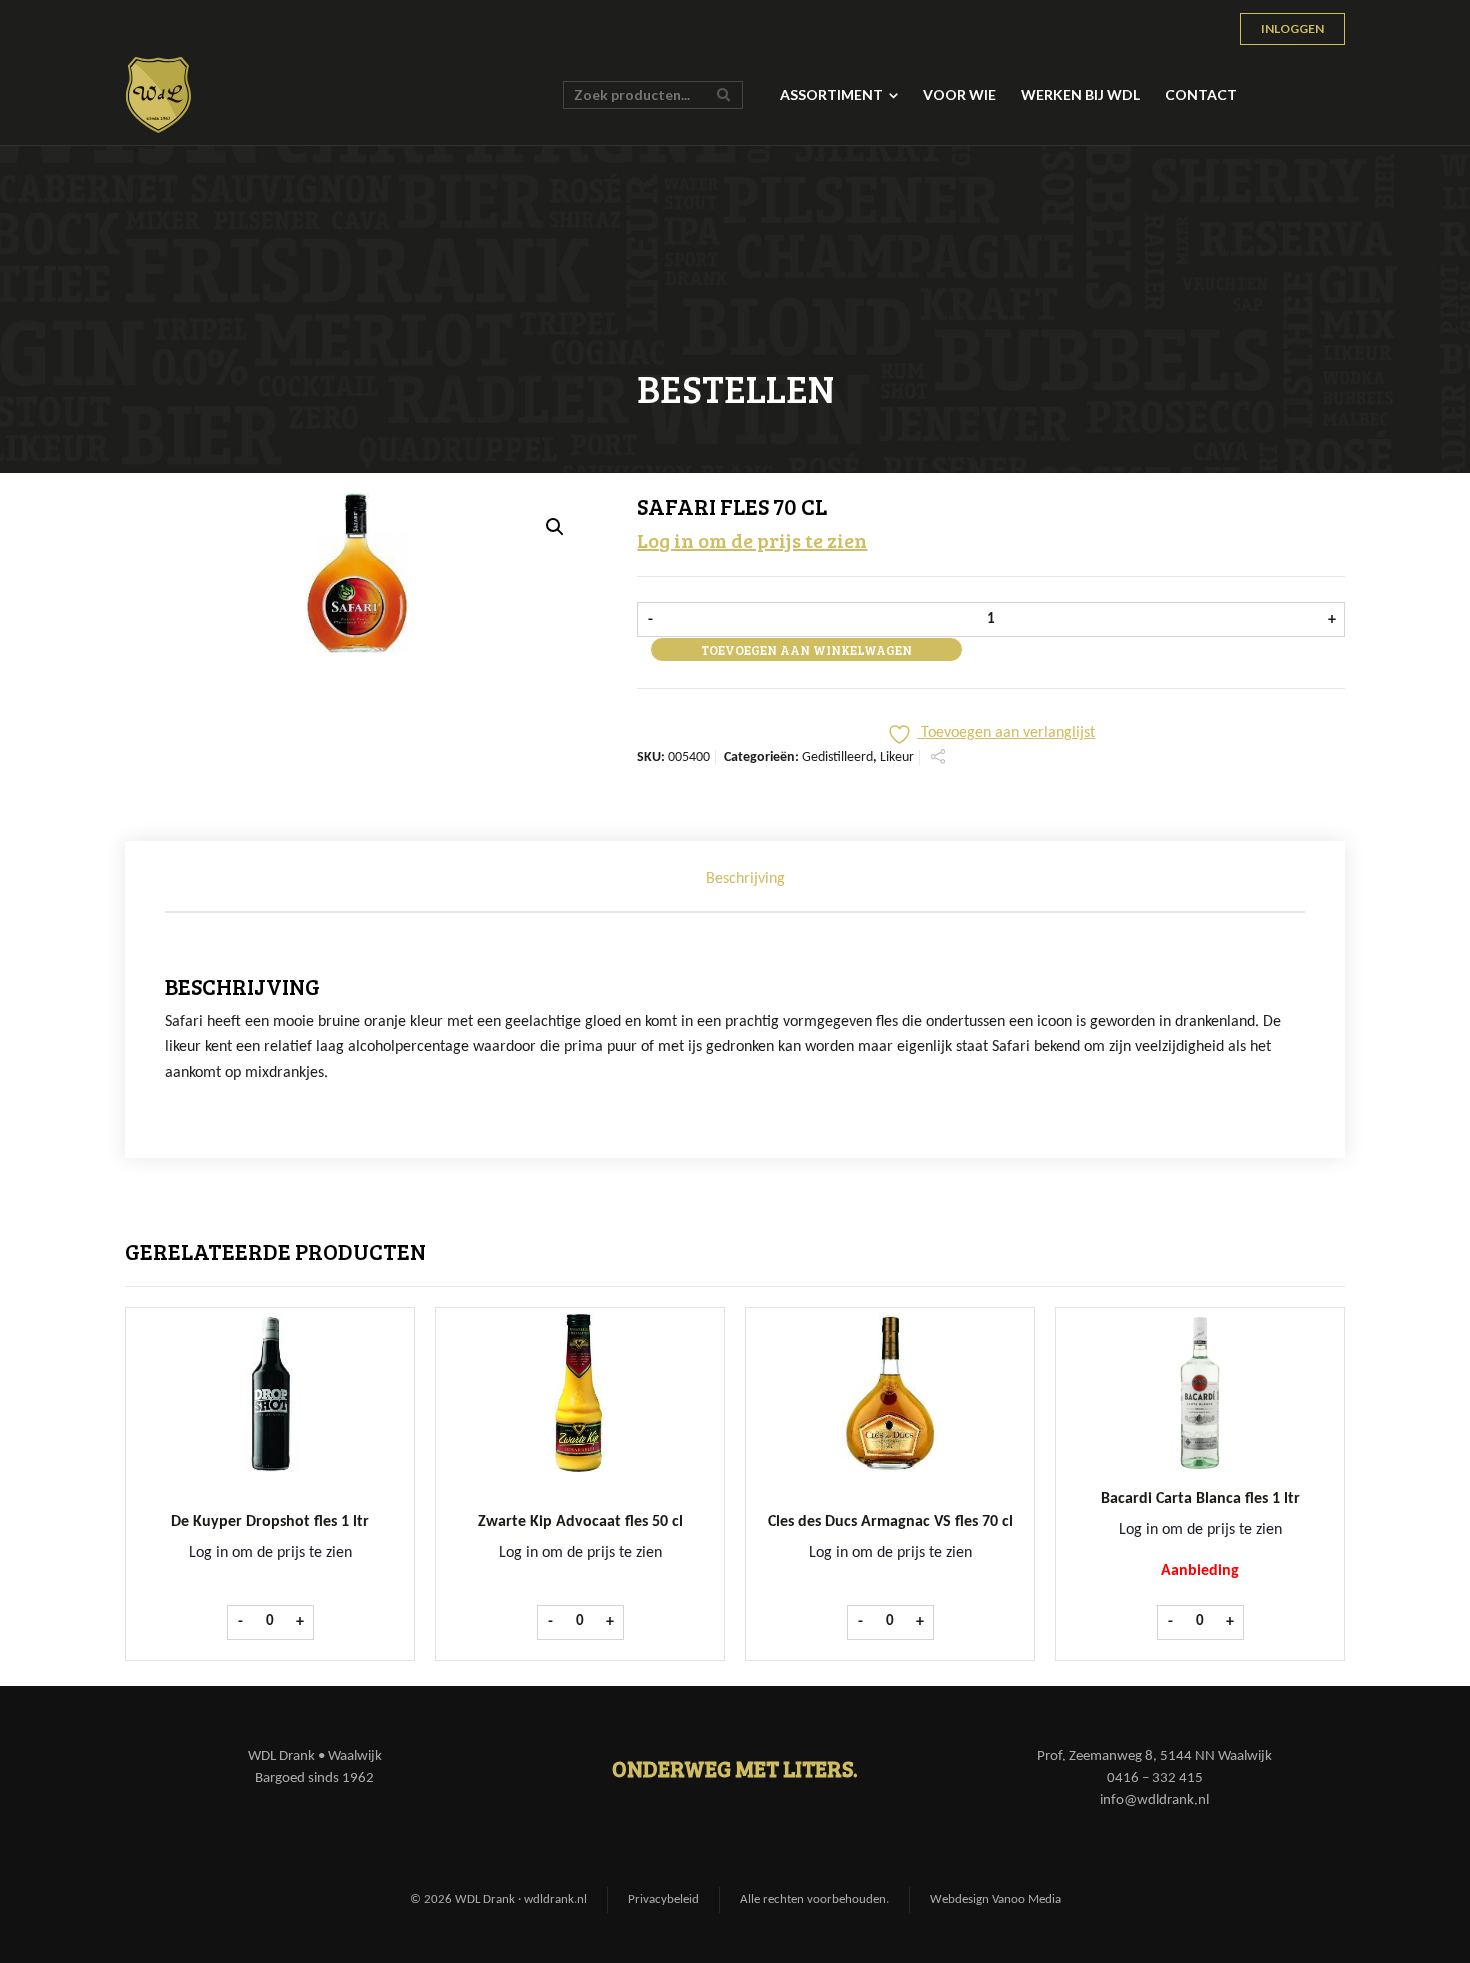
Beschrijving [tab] (745, 879)
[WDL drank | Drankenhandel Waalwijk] (159, 95)
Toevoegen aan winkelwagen (806, 650)
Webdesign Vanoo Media (995, 1899)
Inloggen (1292, 28)
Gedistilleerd (837, 757)
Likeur (897, 757)
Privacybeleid (663, 1899)
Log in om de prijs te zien (752, 540)
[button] (555, 527)
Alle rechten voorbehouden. (814, 1899)
